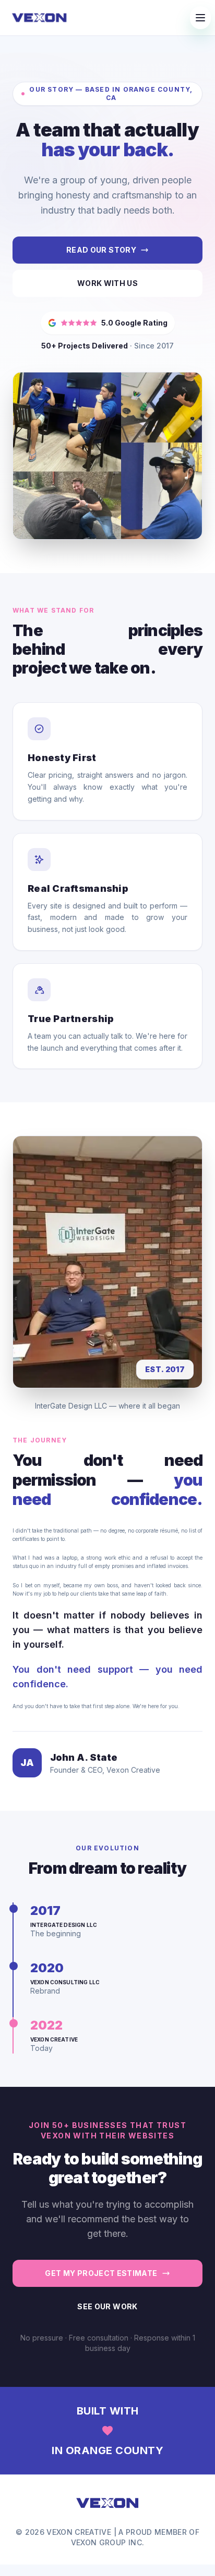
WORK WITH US (107, 283)
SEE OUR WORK (107, 2306)
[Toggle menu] (200, 18)
